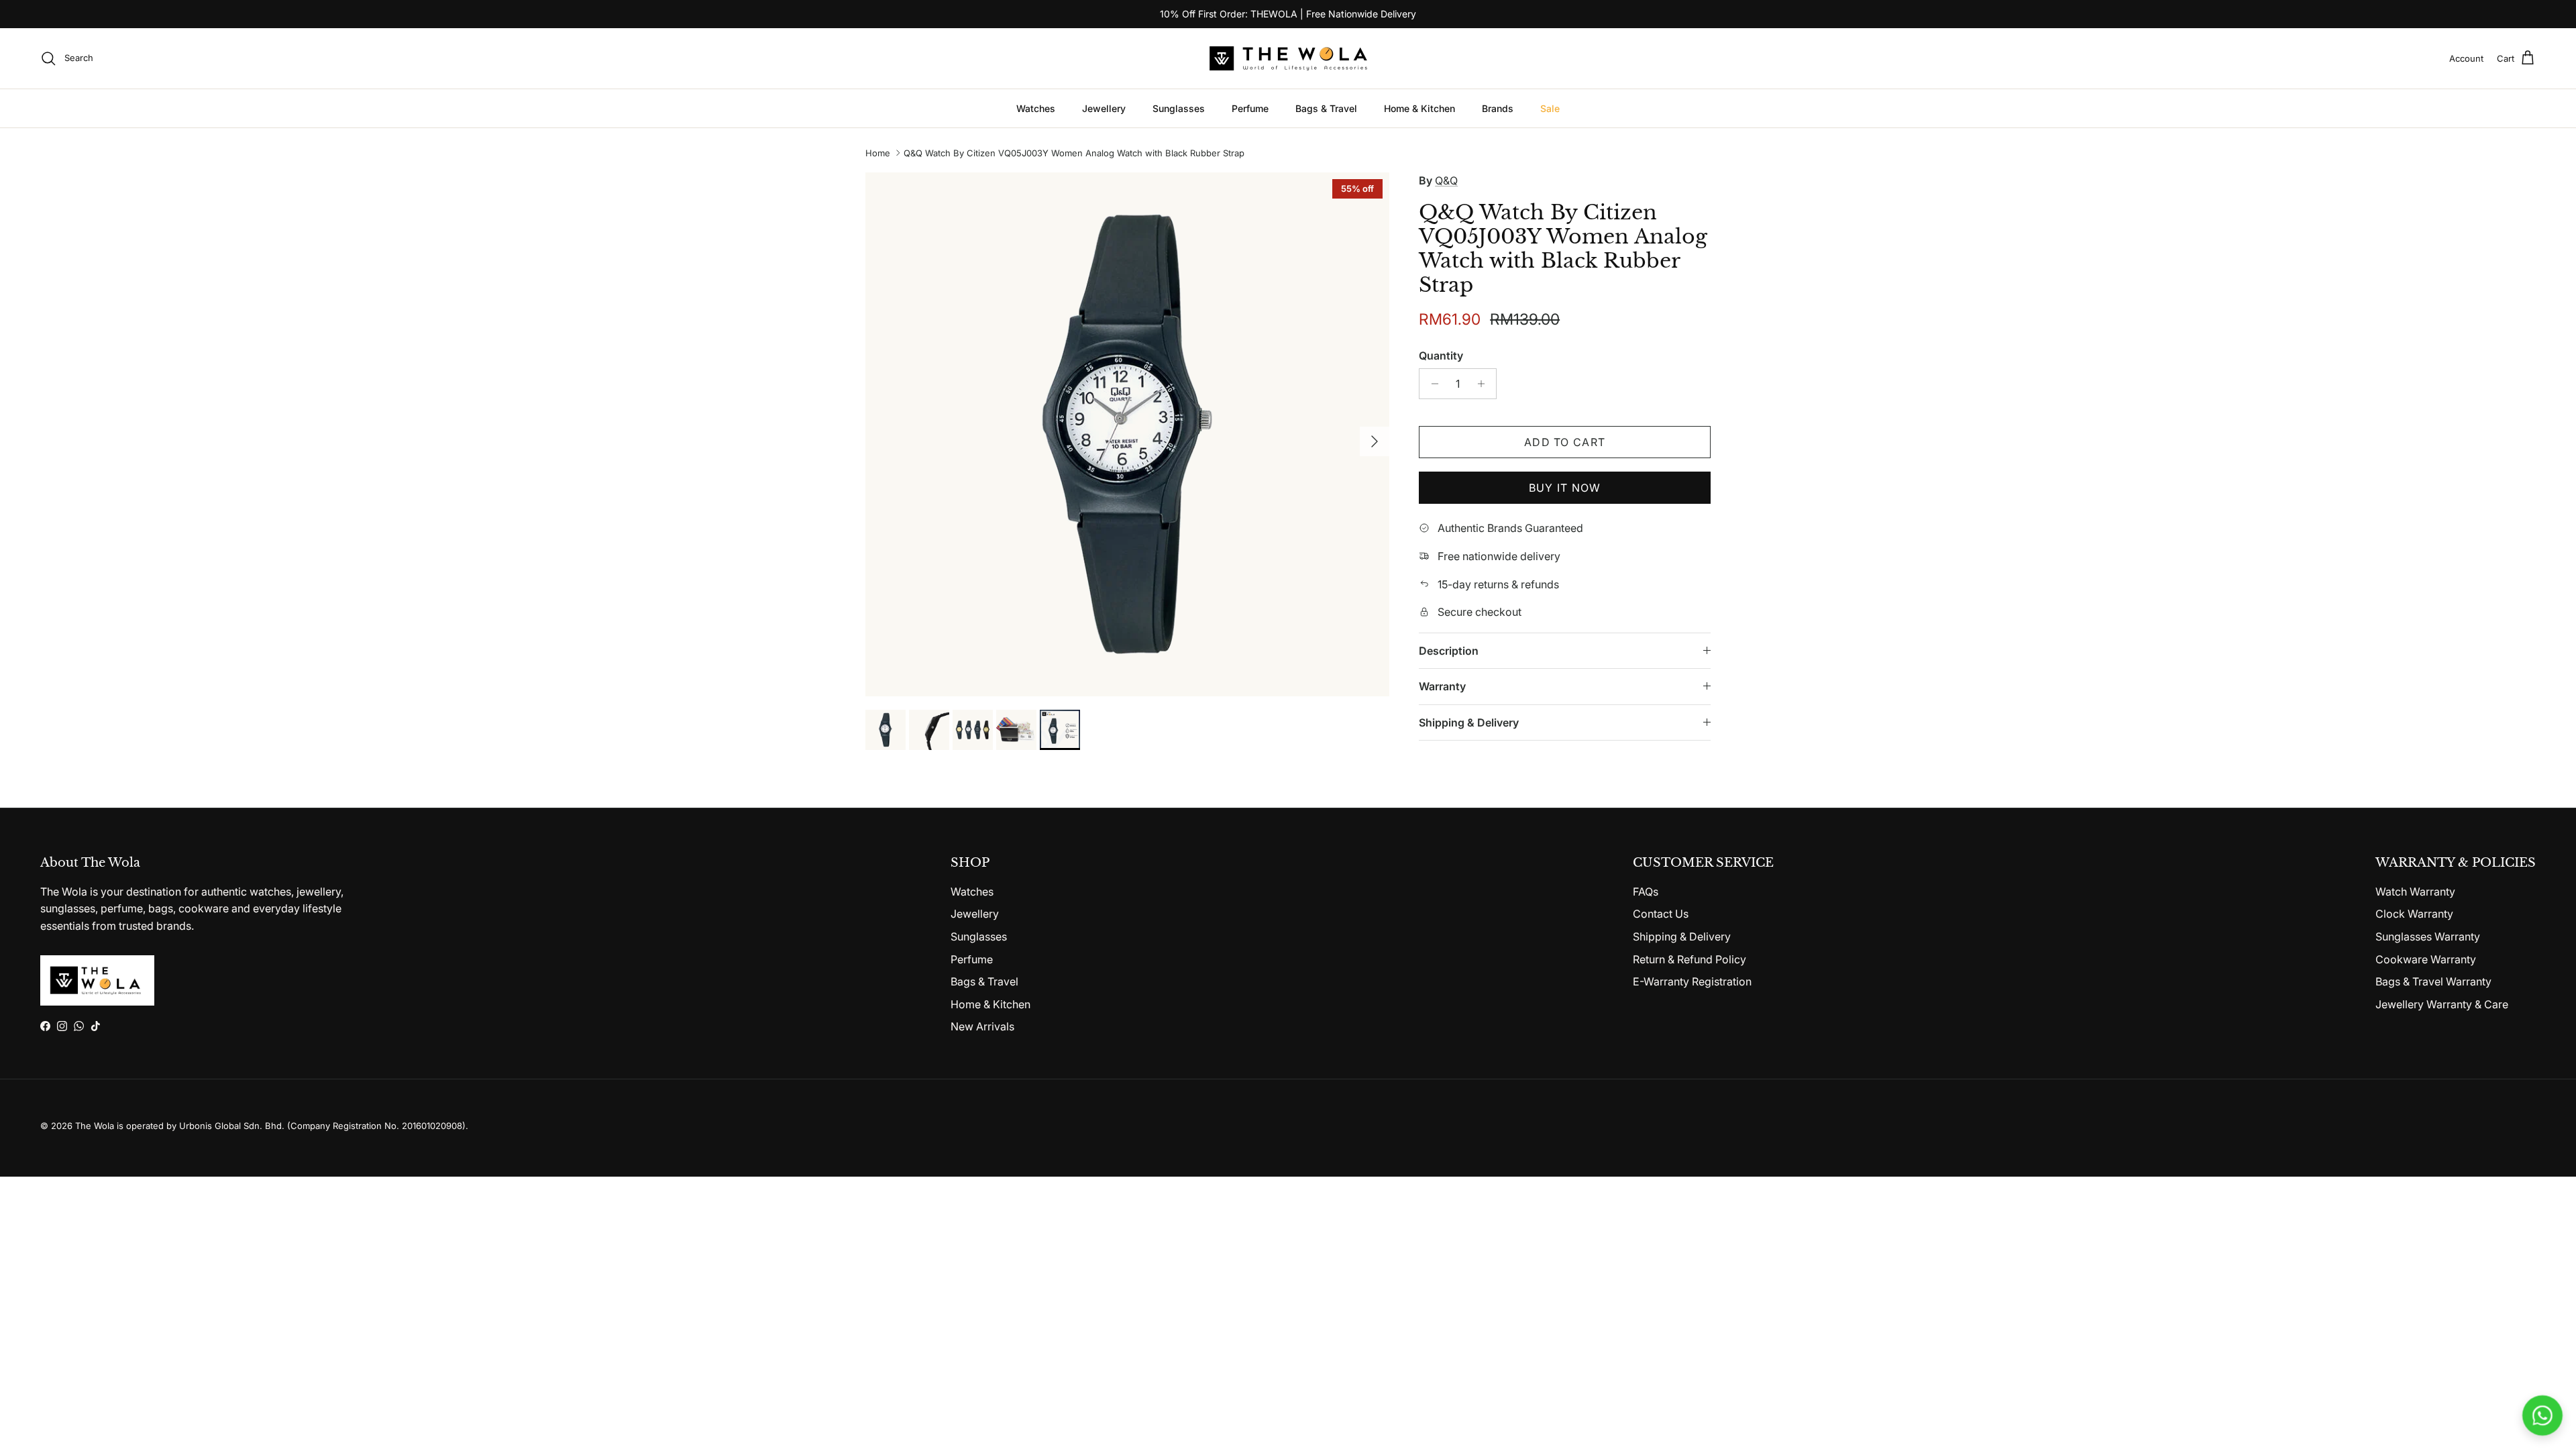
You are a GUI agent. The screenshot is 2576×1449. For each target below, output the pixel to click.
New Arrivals (982, 1026)
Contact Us (1661, 914)
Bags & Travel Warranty (2433, 981)
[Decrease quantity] (1431, 384)
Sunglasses (1179, 108)
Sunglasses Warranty (2428, 936)
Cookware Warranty (2426, 959)
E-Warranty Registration (1692, 981)
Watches (1036, 108)
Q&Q (1446, 180)
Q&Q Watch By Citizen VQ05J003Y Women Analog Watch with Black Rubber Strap (1074, 153)
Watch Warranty (2415, 892)
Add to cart (1565, 442)
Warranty (1442, 686)
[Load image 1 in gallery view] (1127, 434)
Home (878, 153)
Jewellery (1104, 108)
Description (1449, 651)
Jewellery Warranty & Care (2442, 1004)
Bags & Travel (1326, 108)
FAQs (1646, 892)
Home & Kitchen (1419, 108)
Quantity (1441, 356)
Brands (1498, 108)
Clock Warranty (2414, 914)
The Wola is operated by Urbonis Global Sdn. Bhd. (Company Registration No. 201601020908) (270, 1126)
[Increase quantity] (1484, 384)
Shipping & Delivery (1469, 722)
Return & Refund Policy (1689, 959)
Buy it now (1565, 488)
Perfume (1250, 108)
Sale (1550, 108)
